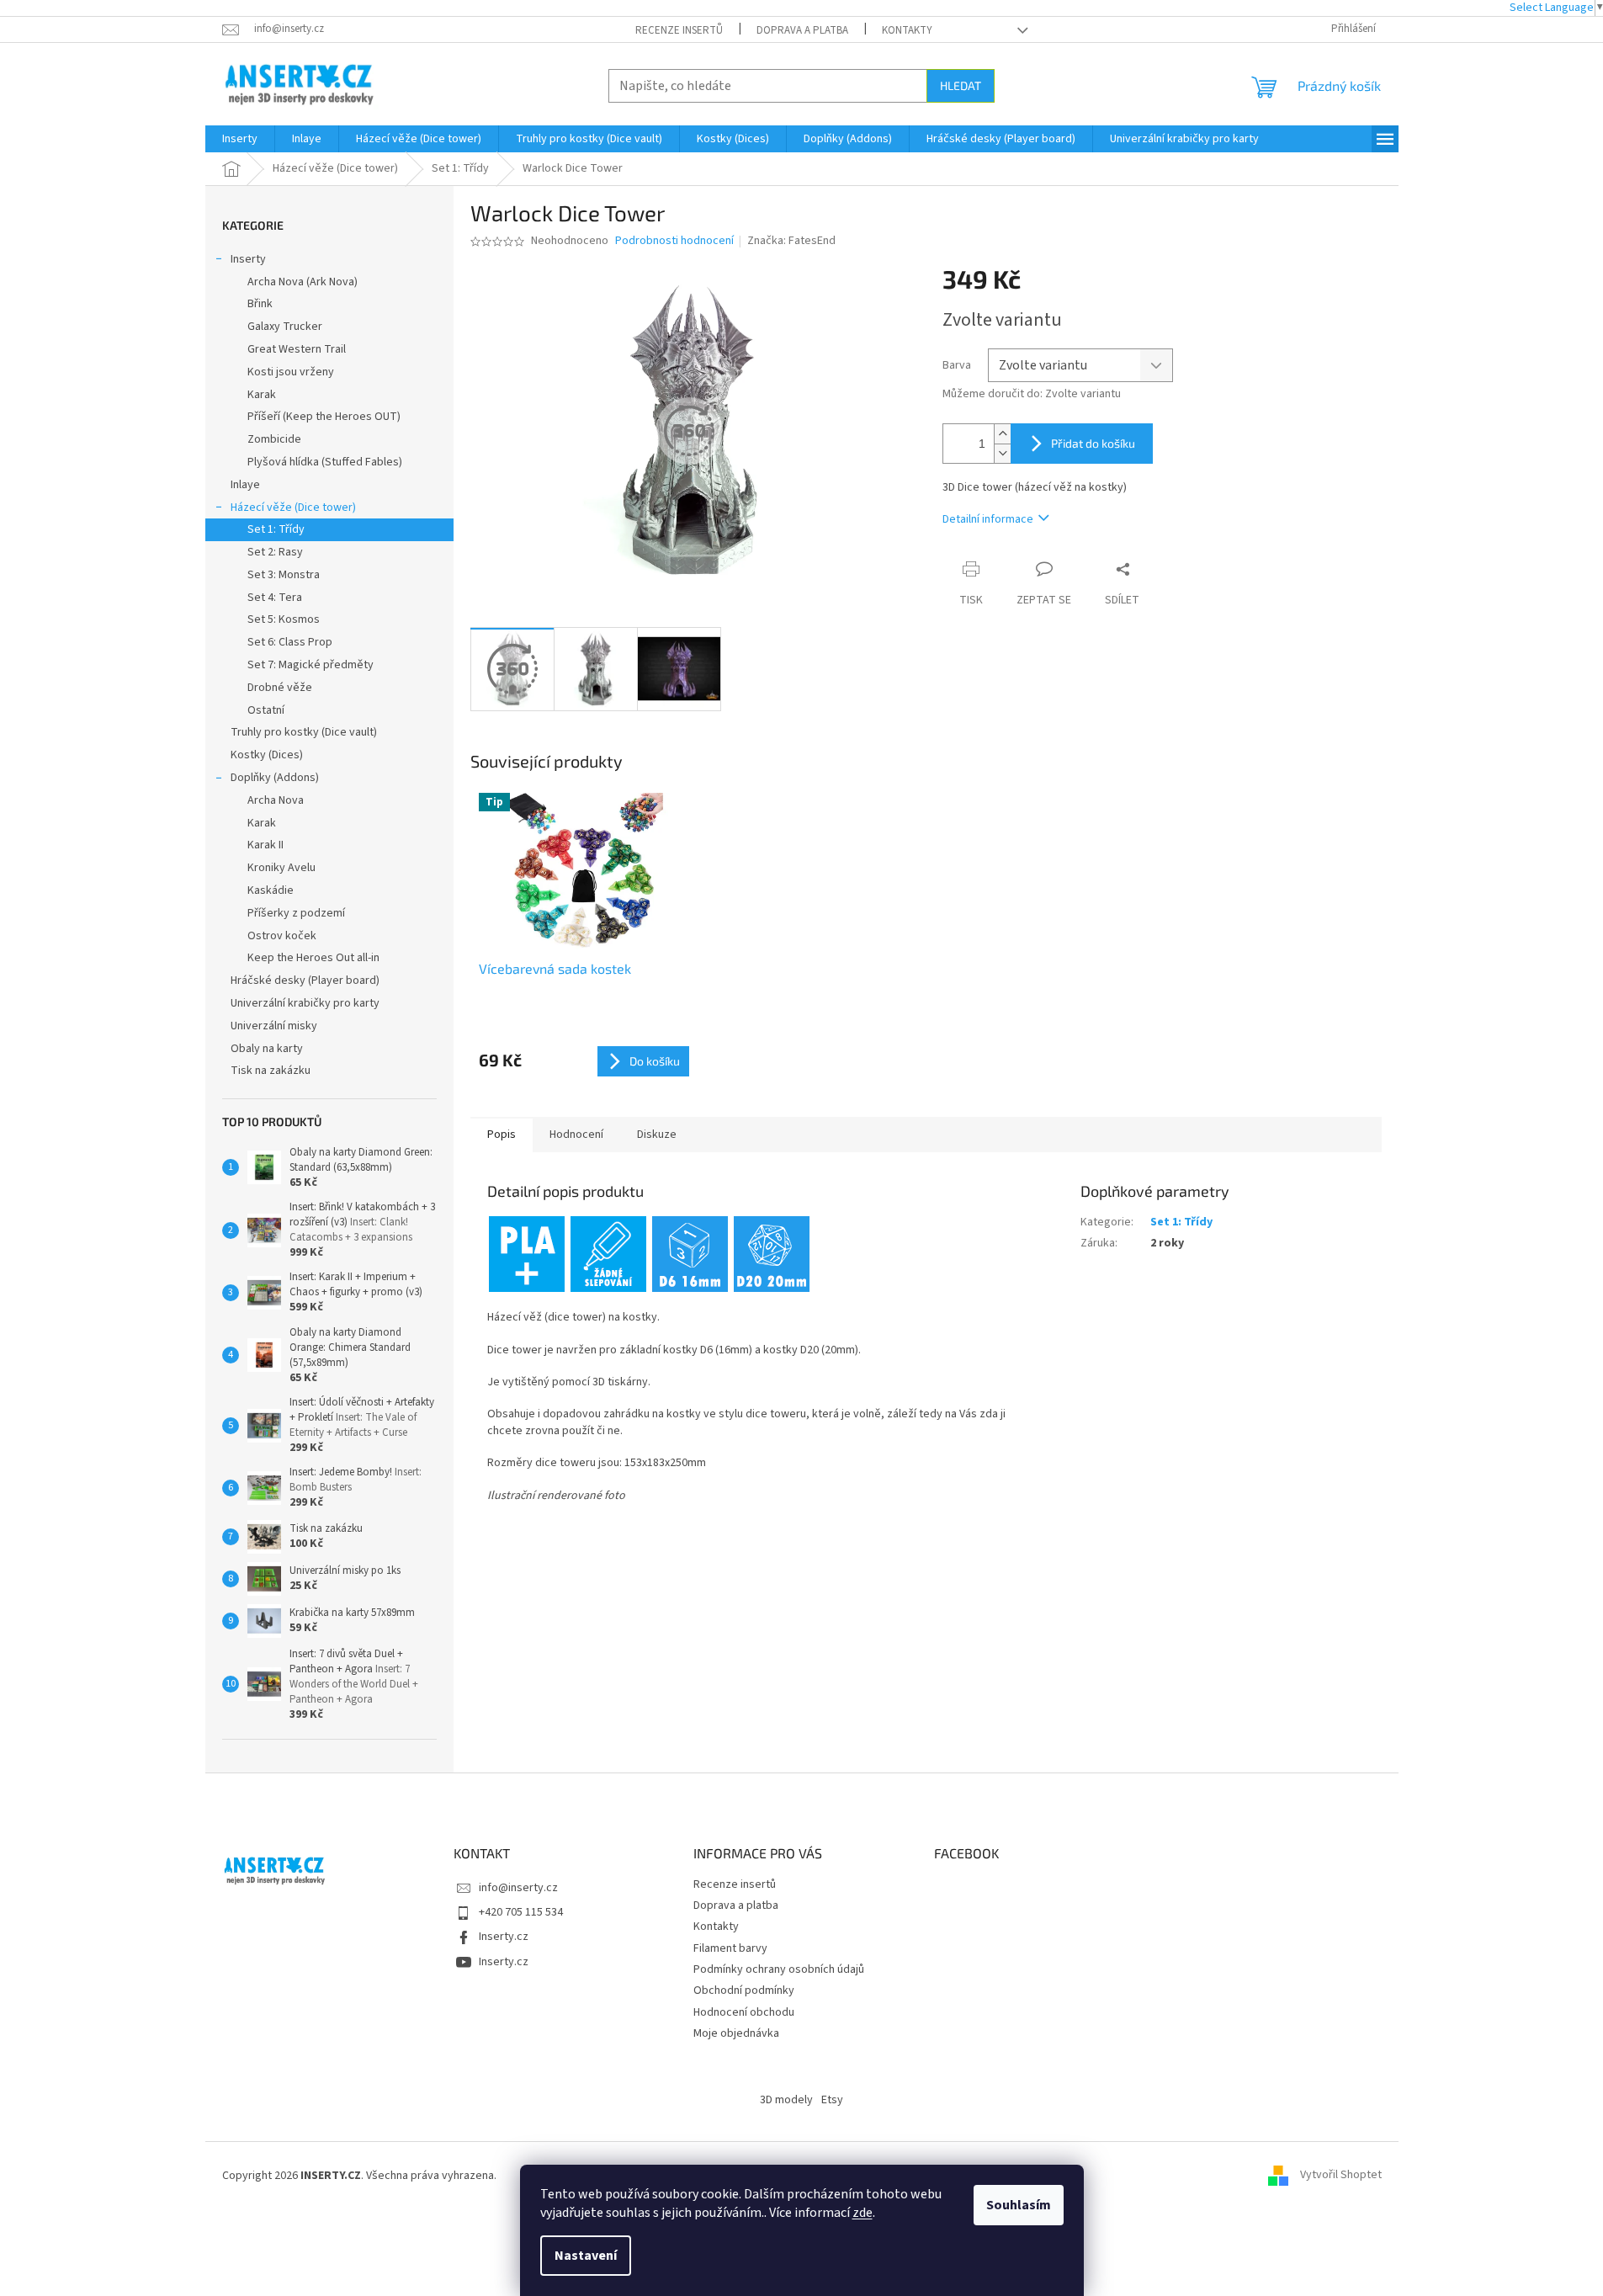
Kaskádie (271, 890)
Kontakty (907, 30)
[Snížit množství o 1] (1002, 453)
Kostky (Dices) (267, 755)
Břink (260, 304)
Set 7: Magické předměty (311, 665)
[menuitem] (240, 139)
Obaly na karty (267, 1049)
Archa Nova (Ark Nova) (303, 282)
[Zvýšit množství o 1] (1002, 434)
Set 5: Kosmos (284, 619)
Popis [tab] (502, 1135)
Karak (262, 395)
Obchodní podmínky (744, 1990)
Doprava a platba (802, 30)
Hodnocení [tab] (576, 1135)
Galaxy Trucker (285, 327)
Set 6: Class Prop (290, 642)
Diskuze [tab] (657, 1135)
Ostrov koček (282, 936)
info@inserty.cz (518, 1888)
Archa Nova (276, 800)
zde (863, 2213)
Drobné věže (280, 688)
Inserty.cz (504, 1937)
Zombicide (274, 439)
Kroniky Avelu (281, 868)
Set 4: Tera (275, 598)
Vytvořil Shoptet (1341, 2176)
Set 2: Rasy (275, 552)
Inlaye (245, 485)
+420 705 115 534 (521, 1912)
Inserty (248, 259)
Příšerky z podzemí (296, 913)
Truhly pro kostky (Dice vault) (304, 732)
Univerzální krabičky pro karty (305, 1003)
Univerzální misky (274, 1026)
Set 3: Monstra (284, 575)
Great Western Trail (297, 349)
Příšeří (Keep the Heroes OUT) (324, 417)
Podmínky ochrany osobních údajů (779, 1969)
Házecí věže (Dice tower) (293, 508)
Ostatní (266, 710)
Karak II (265, 845)
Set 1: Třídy (276, 529)
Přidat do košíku (1093, 443)
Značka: (791, 241)
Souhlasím (1019, 2205)
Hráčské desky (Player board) (305, 981)
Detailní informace (988, 519)
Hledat (961, 85)
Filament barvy (730, 1948)
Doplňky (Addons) (275, 778)
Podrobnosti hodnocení (674, 241)
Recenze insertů (679, 30)
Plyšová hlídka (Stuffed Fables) (325, 462)
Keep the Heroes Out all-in (313, 958)
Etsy (832, 2100)
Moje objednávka (736, 2033)
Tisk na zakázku (271, 1071)
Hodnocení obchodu (744, 2012)
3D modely (786, 2100)
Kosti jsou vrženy (291, 372)
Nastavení (586, 2256)
